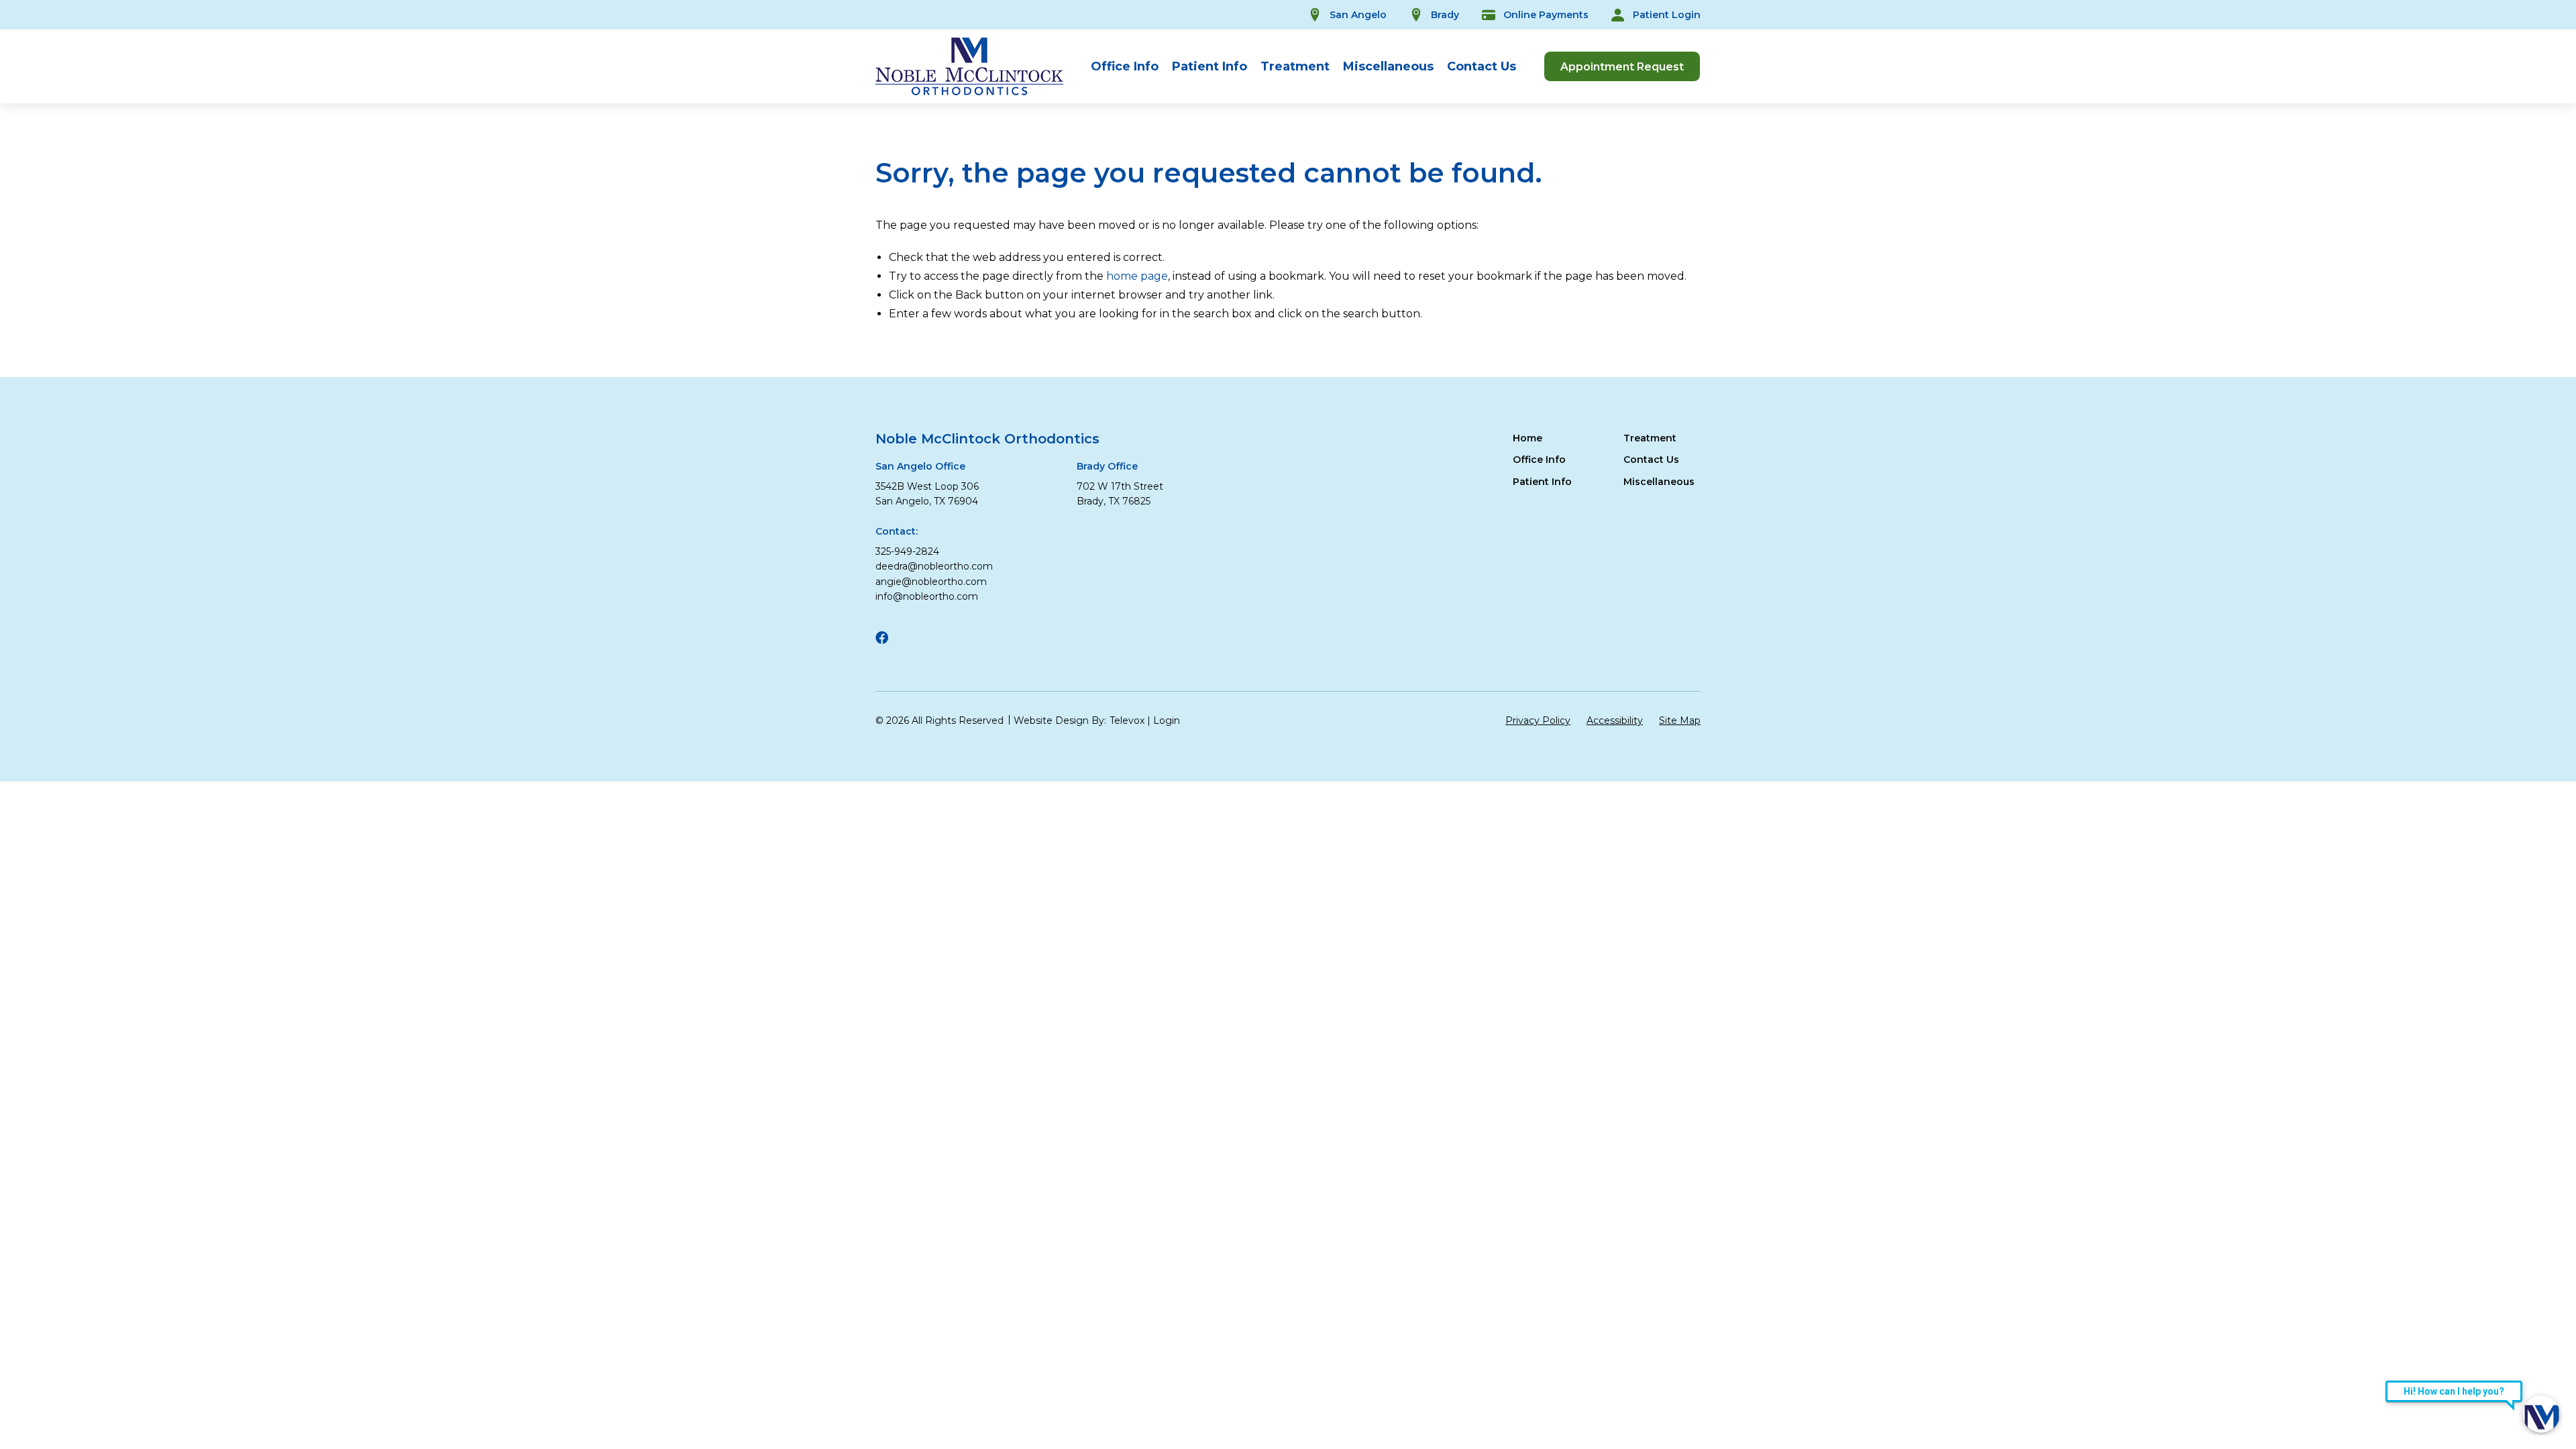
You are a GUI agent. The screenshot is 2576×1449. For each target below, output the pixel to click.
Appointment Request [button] (1622, 67)
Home (1527, 438)
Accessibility (1615, 720)
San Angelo (1358, 15)
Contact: (897, 531)
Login (1167, 720)
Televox (1127, 720)
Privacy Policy (1538, 720)
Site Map (1680, 720)
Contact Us (1482, 66)
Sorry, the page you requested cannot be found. (1209, 173)
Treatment (1295, 66)
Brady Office (1107, 466)
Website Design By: (1060, 720)
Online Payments (1546, 15)
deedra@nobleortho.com (934, 566)
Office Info (1125, 66)
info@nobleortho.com (927, 596)
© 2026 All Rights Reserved (940, 720)
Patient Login (1667, 15)
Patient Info (1210, 66)
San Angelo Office (920, 466)
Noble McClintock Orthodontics (987, 439)
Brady (1445, 15)
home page (1137, 276)
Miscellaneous (1388, 66)
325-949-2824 (907, 551)
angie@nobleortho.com (931, 582)
